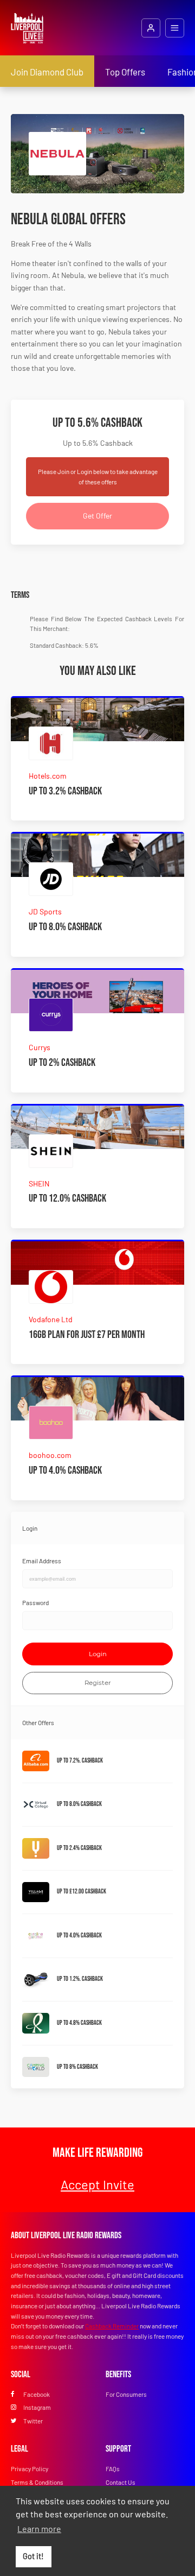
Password (35, 1602)
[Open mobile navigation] (175, 28)
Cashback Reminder (112, 2326)
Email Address (42, 1561)
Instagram (37, 2407)
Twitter (33, 2421)
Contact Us (121, 2482)
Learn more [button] (39, 2528)
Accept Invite (97, 2184)
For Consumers (126, 2394)
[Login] (151, 28)
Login (98, 1654)
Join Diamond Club (47, 72)
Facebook (37, 2394)
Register (98, 1683)
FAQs (113, 2468)
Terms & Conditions (37, 2482)
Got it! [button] (33, 2556)
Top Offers (125, 72)
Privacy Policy (30, 2468)
